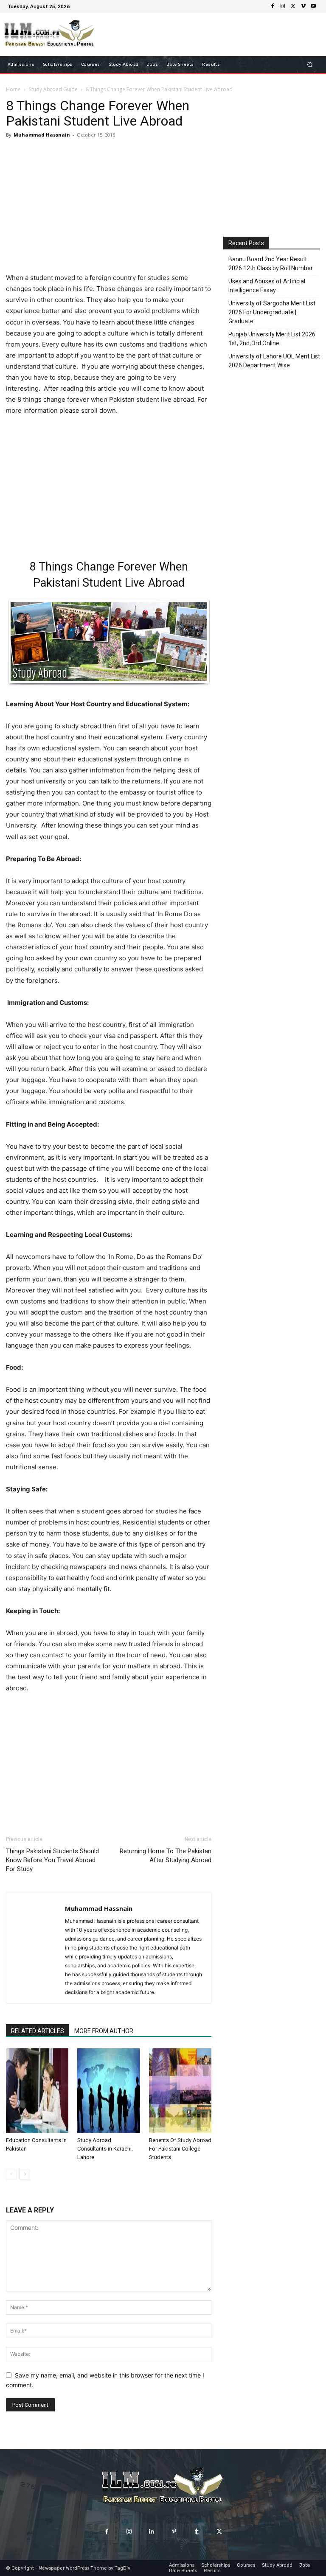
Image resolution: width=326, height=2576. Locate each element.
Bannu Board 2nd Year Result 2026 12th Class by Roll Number (271, 264)
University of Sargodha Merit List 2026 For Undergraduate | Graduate (272, 312)
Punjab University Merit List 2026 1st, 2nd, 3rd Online (272, 339)
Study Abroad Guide (53, 89)
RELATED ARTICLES (38, 2031)
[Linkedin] (152, 2532)
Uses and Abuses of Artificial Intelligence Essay (267, 286)
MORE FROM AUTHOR (104, 2031)
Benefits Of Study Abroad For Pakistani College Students (180, 2149)
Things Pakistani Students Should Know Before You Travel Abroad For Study (52, 1860)
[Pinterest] (174, 2532)
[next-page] (25, 2174)
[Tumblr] (197, 2532)
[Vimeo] (303, 6)
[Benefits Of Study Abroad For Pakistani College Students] (180, 2091)
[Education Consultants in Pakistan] (37, 2091)
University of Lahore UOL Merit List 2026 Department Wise (274, 361)
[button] (310, 65)
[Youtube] (313, 6)
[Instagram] (283, 6)
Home (13, 89)
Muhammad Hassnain (42, 135)
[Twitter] (293, 6)
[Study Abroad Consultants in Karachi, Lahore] (108, 2091)
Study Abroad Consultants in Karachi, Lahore (105, 2149)
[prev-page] (11, 2174)
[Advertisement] (109, 207)
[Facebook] (273, 6)
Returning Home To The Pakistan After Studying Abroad (166, 1856)
